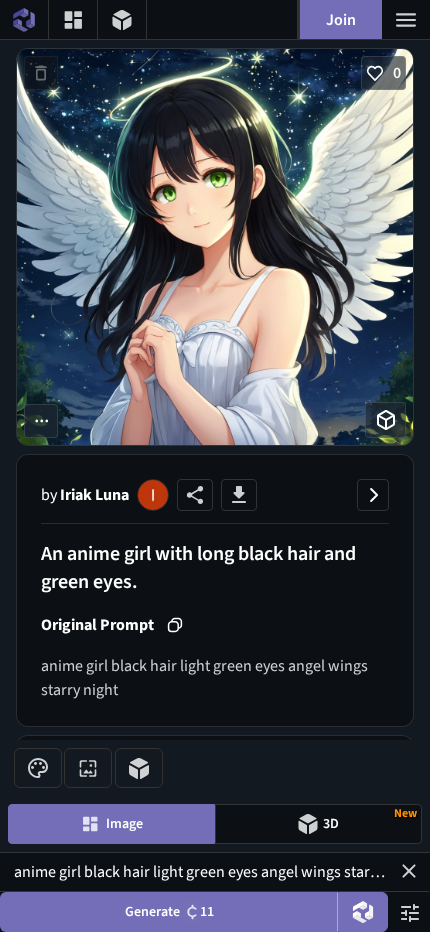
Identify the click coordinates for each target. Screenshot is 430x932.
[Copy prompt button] (175, 625)
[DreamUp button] (363, 912)
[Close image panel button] (373, 495)
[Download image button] (239, 495)
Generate (169, 912)
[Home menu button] (24, 19)
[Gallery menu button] (73, 19)
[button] (409, 871)
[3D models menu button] (122, 19)
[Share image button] (195, 495)
